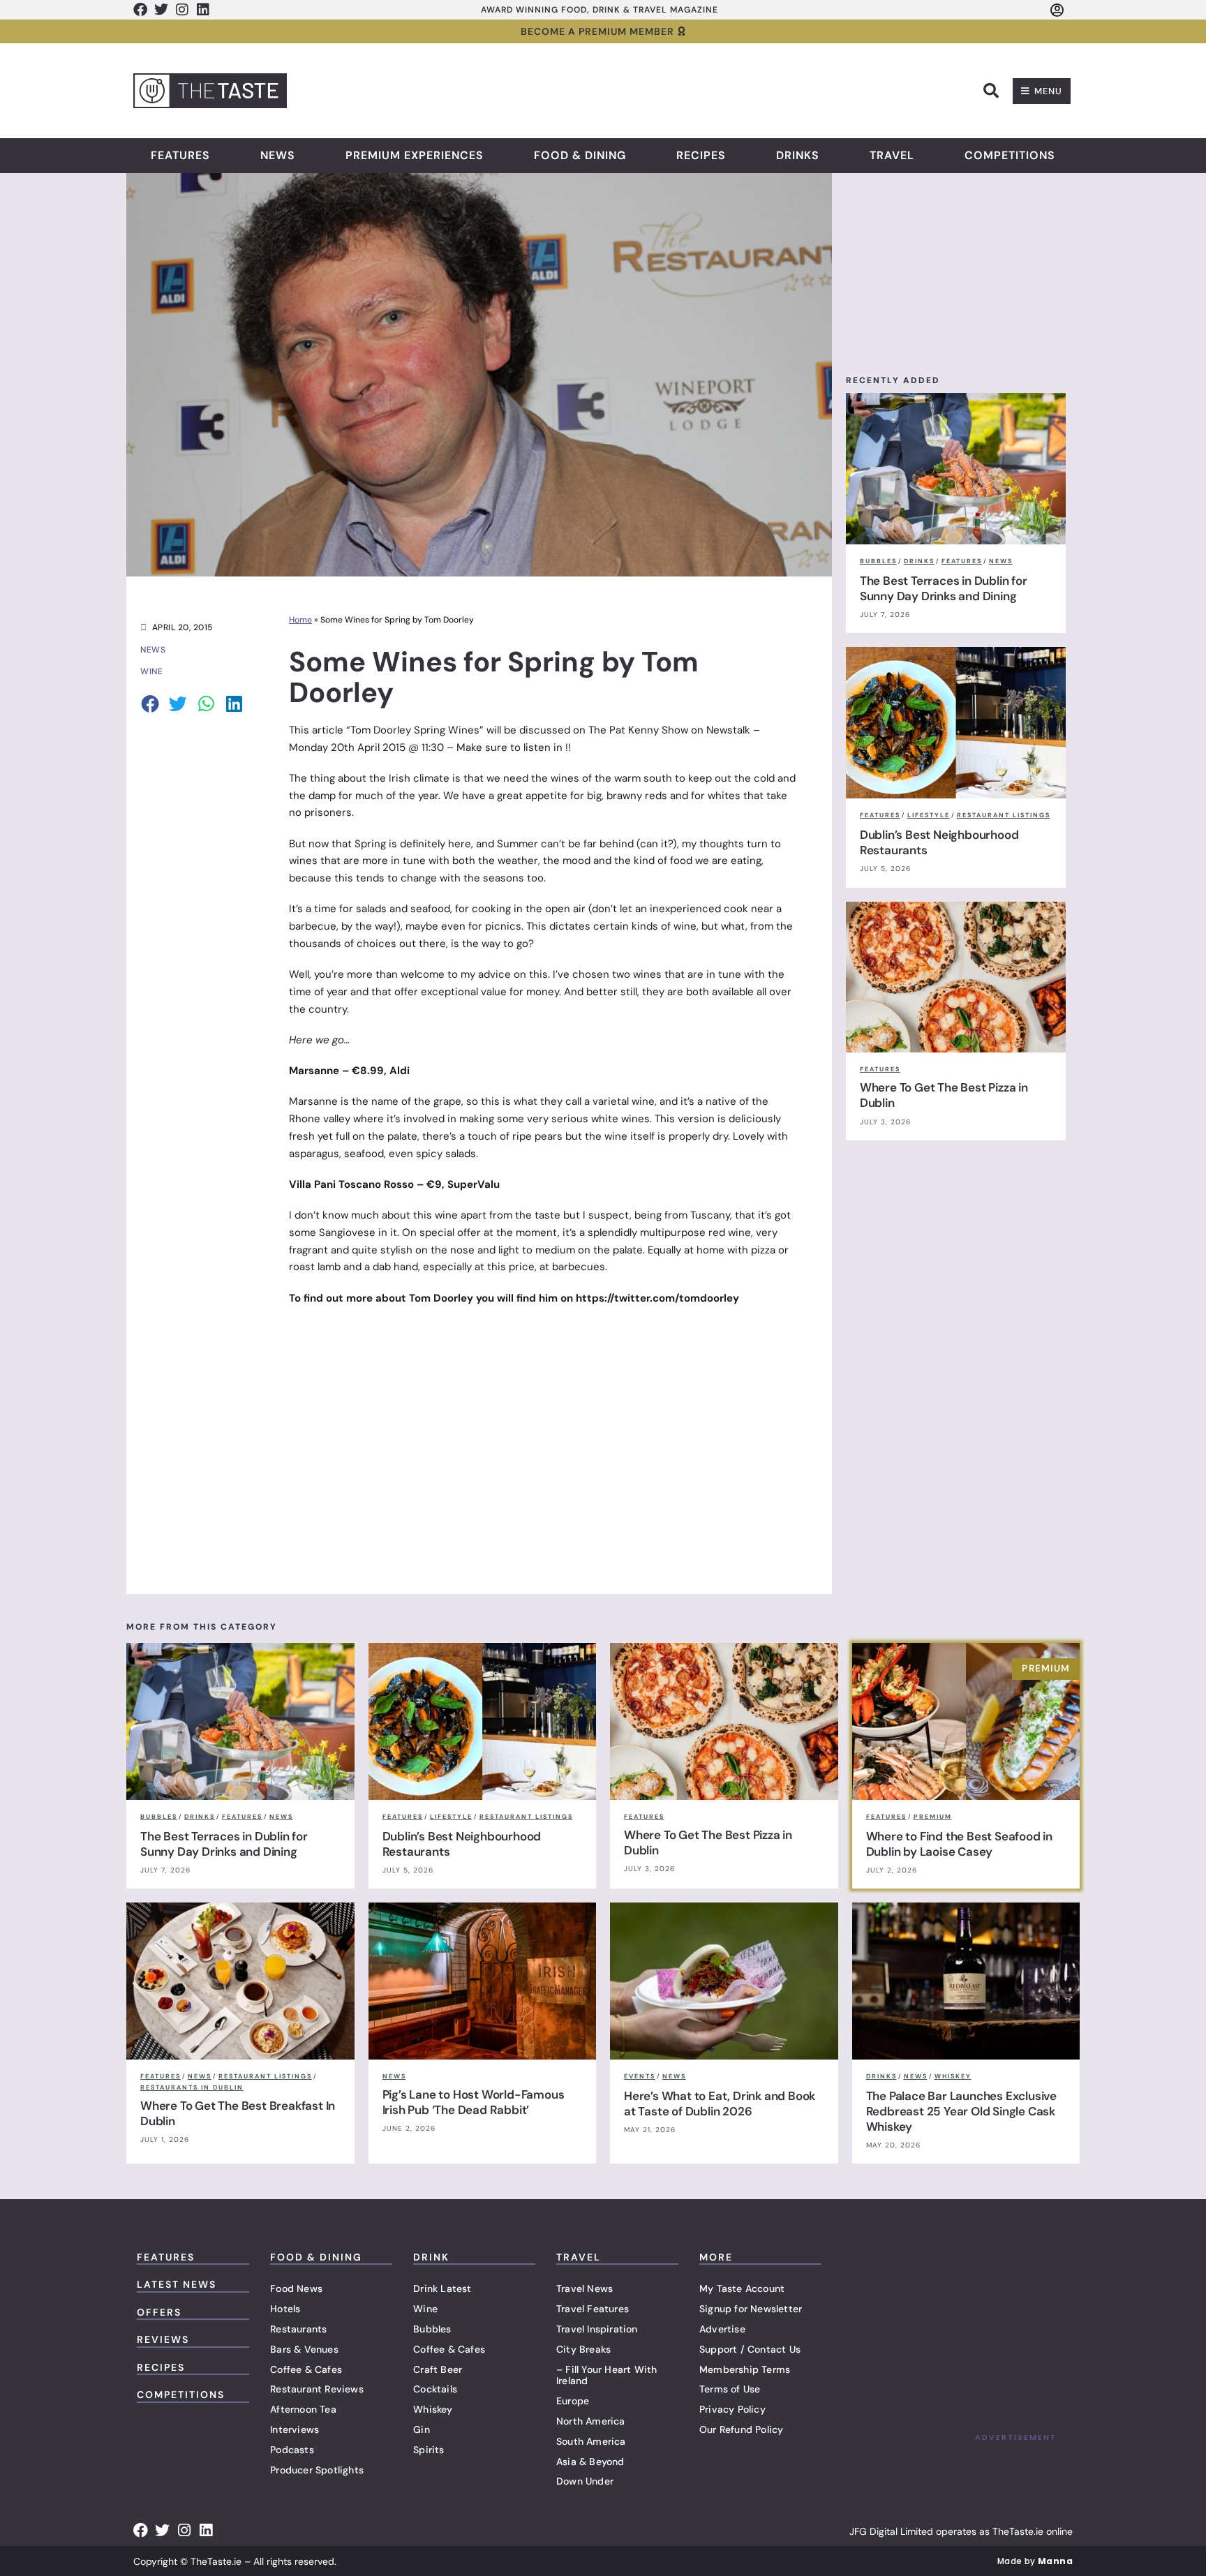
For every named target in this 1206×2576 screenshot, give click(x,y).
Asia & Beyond (590, 2462)
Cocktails (435, 2389)
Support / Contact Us (750, 2349)
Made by (1035, 2561)
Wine (425, 2309)
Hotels (285, 2309)
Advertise (722, 2329)
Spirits (429, 2450)
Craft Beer (438, 2369)
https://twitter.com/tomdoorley (657, 1298)
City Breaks (583, 2349)
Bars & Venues (304, 2349)
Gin (422, 2429)
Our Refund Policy (741, 2429)
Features (180, 156)
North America (591, 2421)
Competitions (1010, 156)
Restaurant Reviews (317, 2389)
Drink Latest (442, 2288)
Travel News (585, 2288)
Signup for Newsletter (751, 2309)
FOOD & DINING (316, 2257)
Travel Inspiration (597, 2329)
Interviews (295, 2429)
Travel (892, 156)
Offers (159, 2312)
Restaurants (298, 2329)
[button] (991, 91)
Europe (573, 2401)
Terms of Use (730, 2389)
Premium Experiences (415, 156)
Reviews (163, 2339)
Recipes (701, 156)
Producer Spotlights (317, 2470)
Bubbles (432, 2329)
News (278, 156)
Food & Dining (580, 156)
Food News (296, 2288)
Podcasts (292, 2450)
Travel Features (593, 2309)
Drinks (798, 156)
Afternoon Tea (303, 2409)
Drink (431, 2257)
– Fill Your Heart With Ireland (606, 2375)
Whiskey (433, 2409)
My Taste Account (742, 2288)
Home (300, 620)
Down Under (585, 2481)
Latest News (177, 2284)
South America (591, 2441)
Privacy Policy (732, 2409)
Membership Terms (745, 2369)
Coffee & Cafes (306, 2369)
